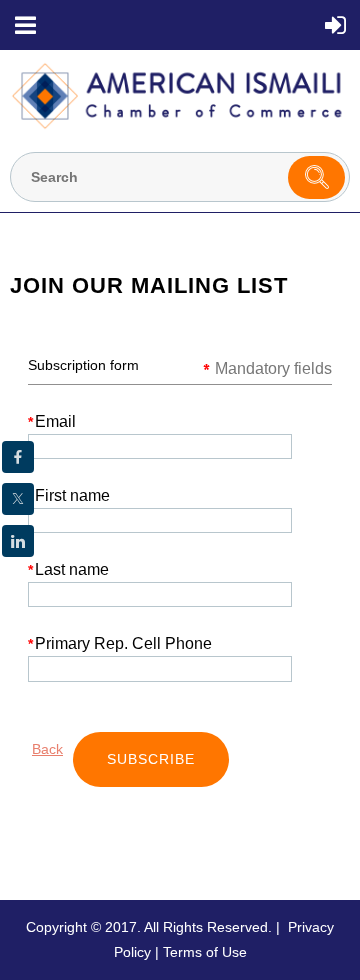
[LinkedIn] (18, 541)
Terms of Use (205, 952)
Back (47, 749)
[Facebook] (18, 457)
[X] (18, 499)
